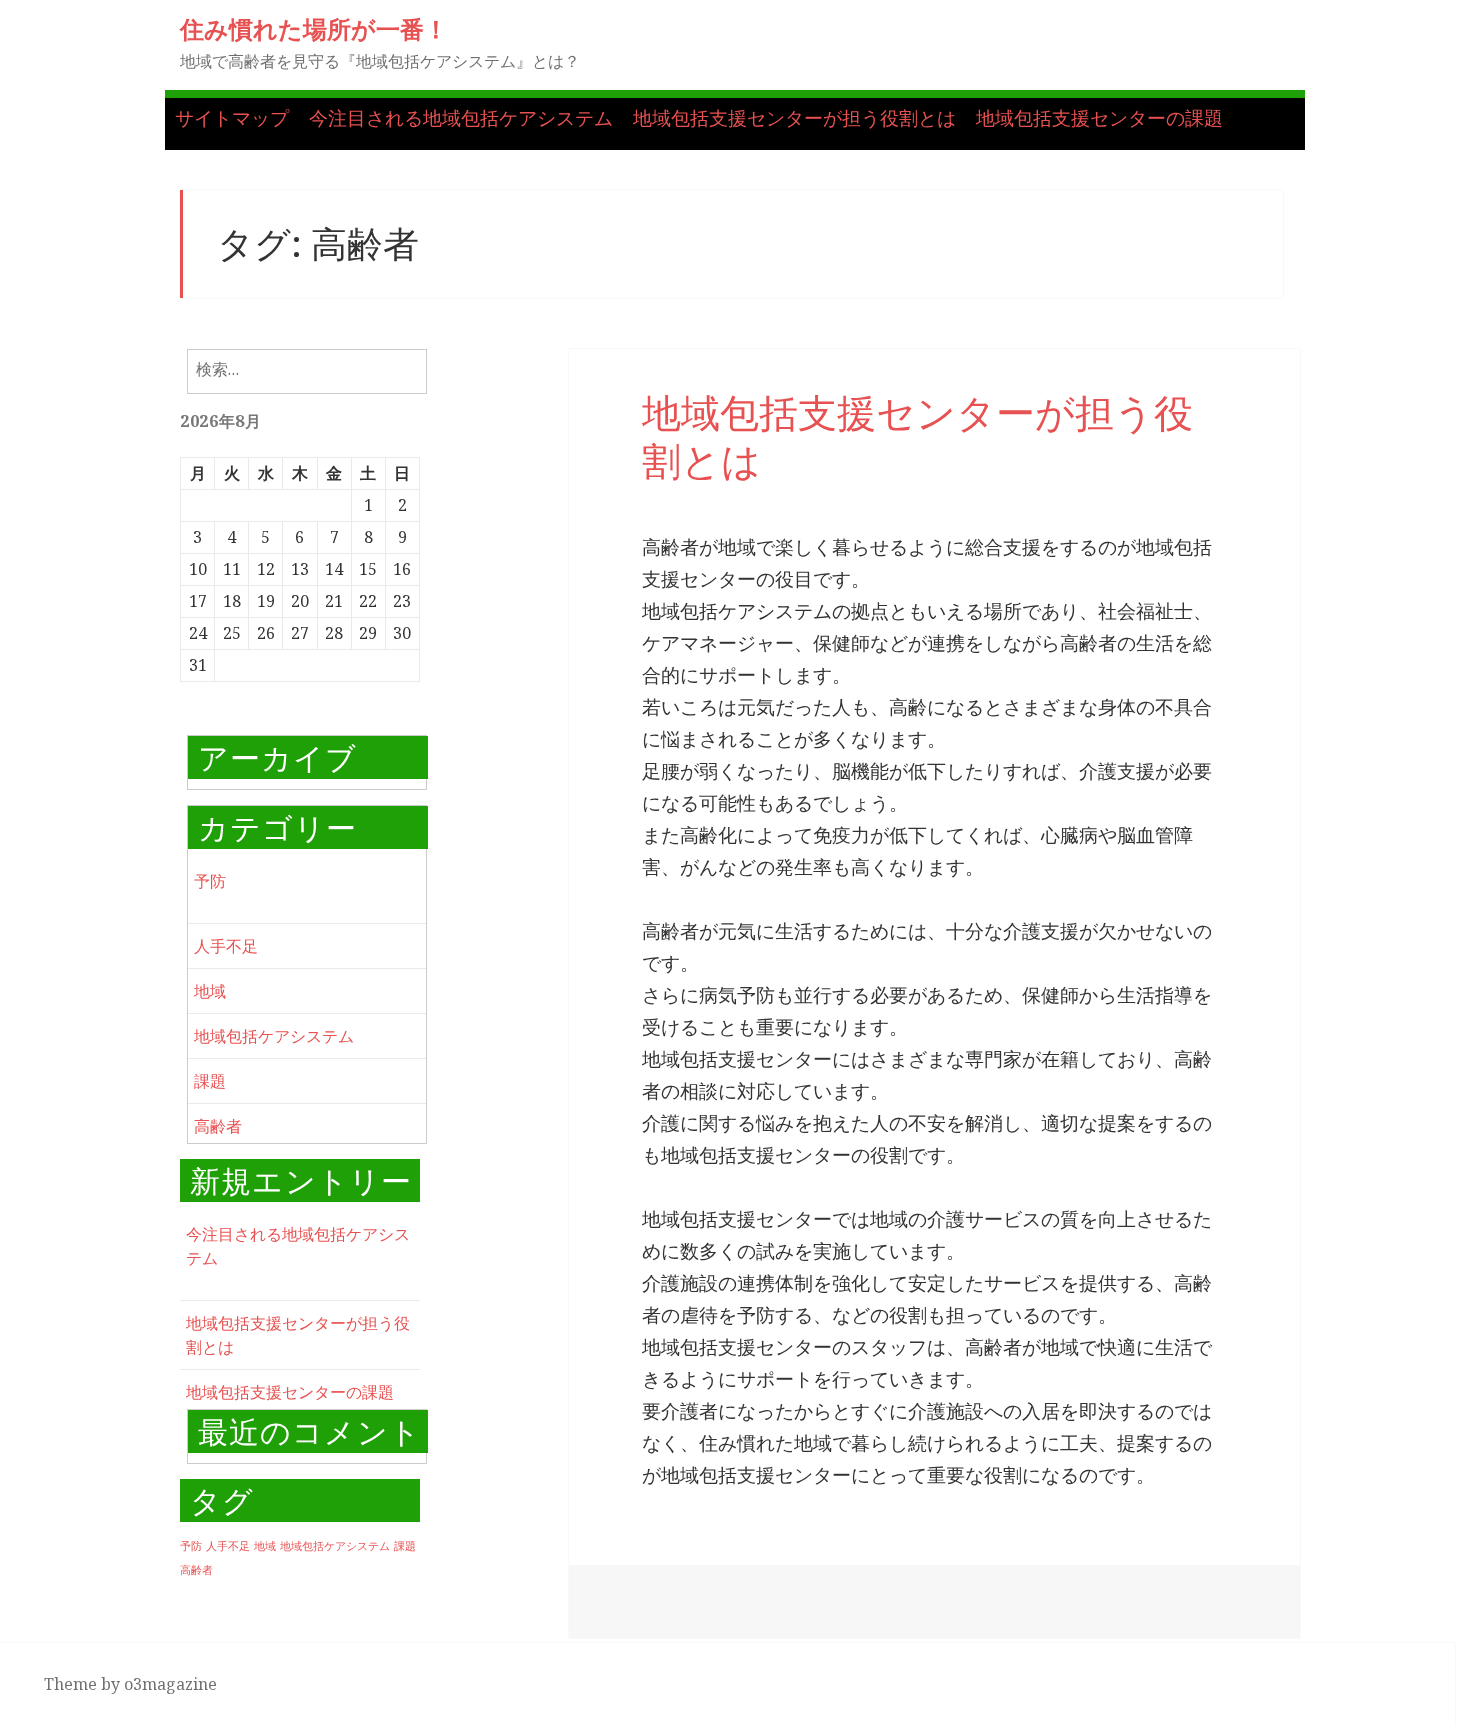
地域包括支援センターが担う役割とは (794, 118)
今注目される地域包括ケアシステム (461, 118)
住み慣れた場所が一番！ (314, 28)
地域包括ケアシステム (274, 1036)
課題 (210, 1081)
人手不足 (226, 946)
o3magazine (170, 1684)
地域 (210, 991)
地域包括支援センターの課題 (1099, 118)
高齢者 (218, 1126)
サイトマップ (232, 118)
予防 (210, 881)
